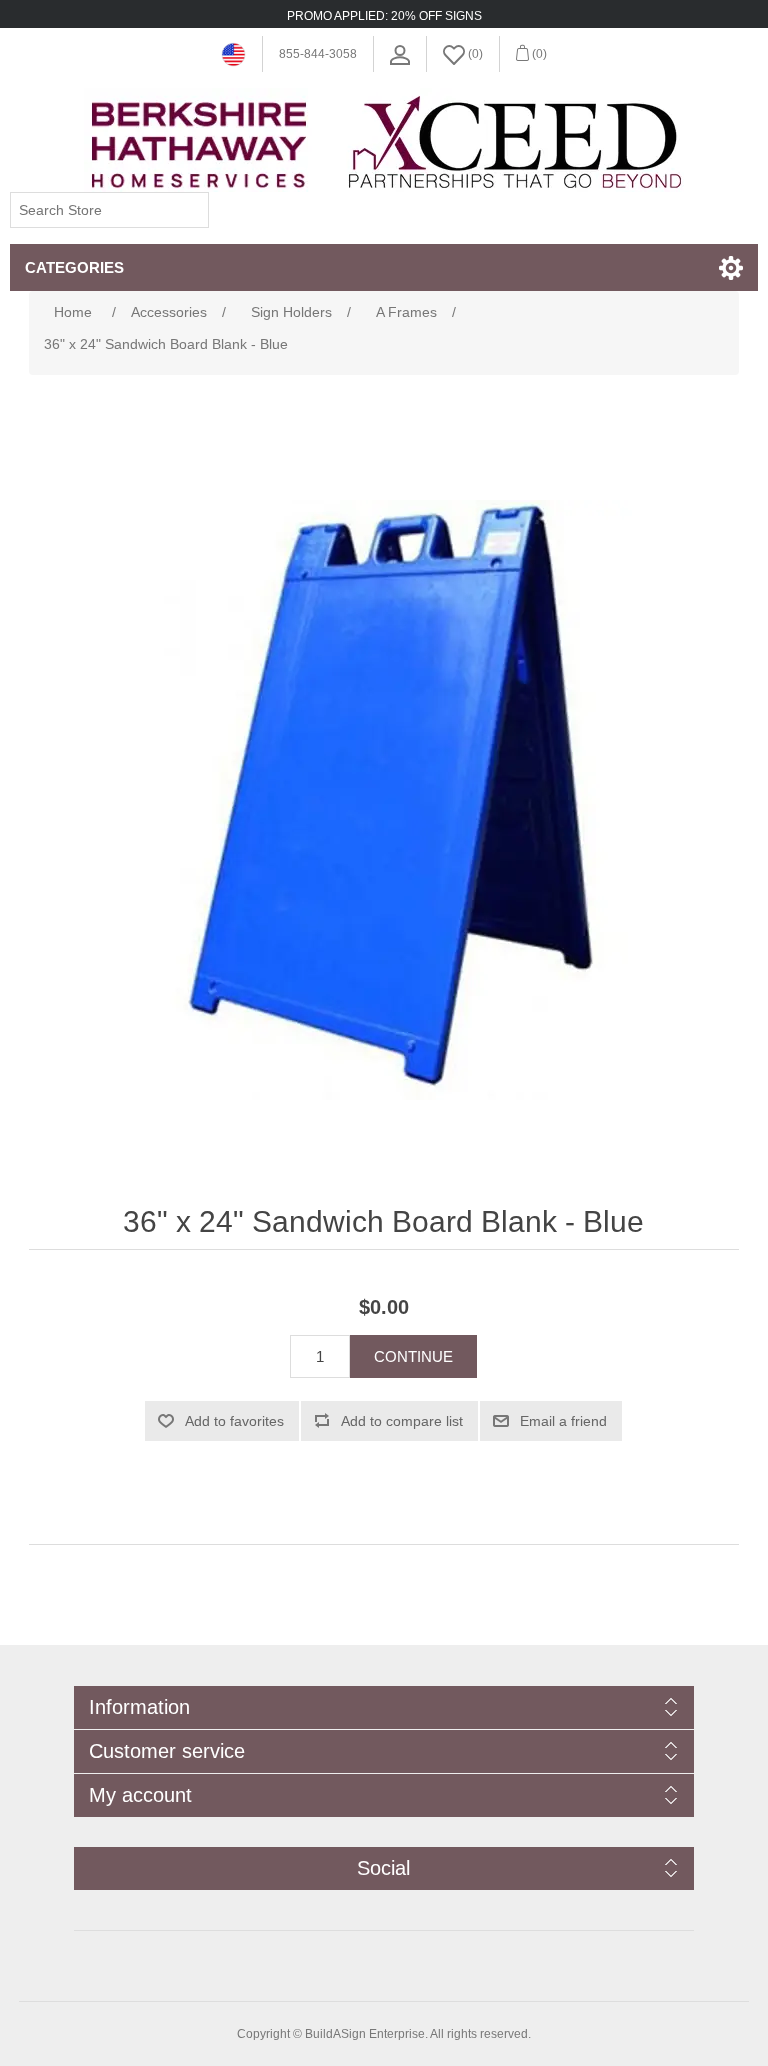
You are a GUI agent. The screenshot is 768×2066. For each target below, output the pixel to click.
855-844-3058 (318, 54)
